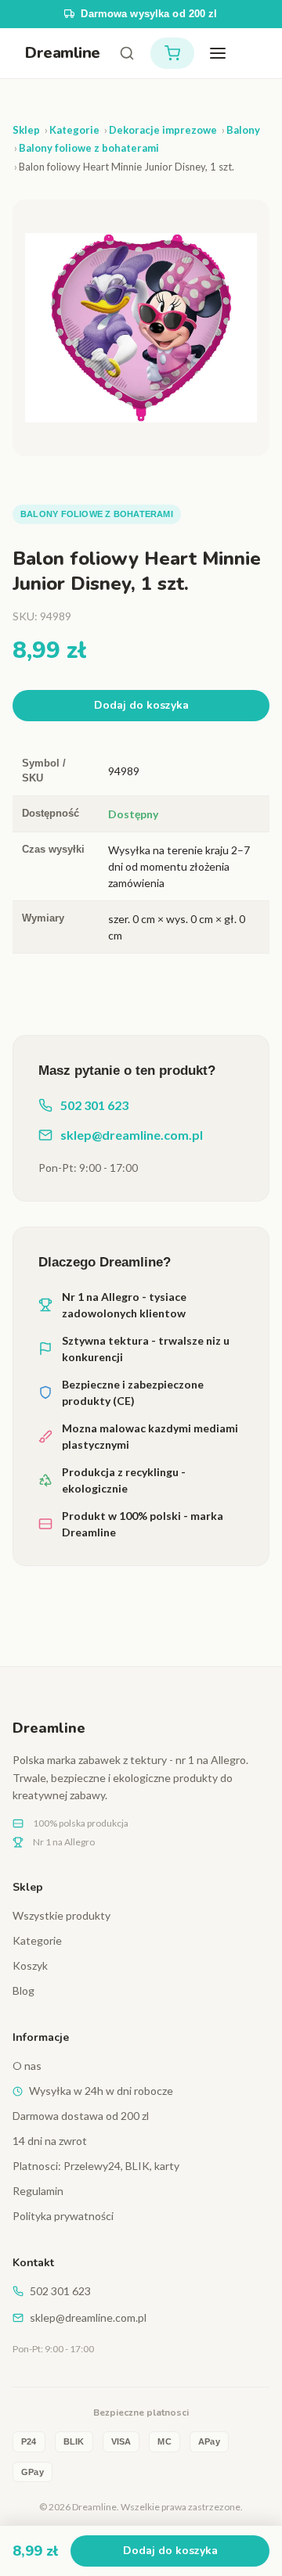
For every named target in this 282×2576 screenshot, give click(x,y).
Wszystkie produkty (61, 1915)
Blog (23, 1990)
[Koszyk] (172, 53)
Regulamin (38, 2191)
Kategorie (37, 1940)
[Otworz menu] (218, 53)
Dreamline (63, 53)
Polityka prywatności (63, 2216)
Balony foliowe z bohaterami (97, 514)
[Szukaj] (127, 53)
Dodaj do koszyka (141, 705)
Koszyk (30, 1965)
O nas (27, 2066)
